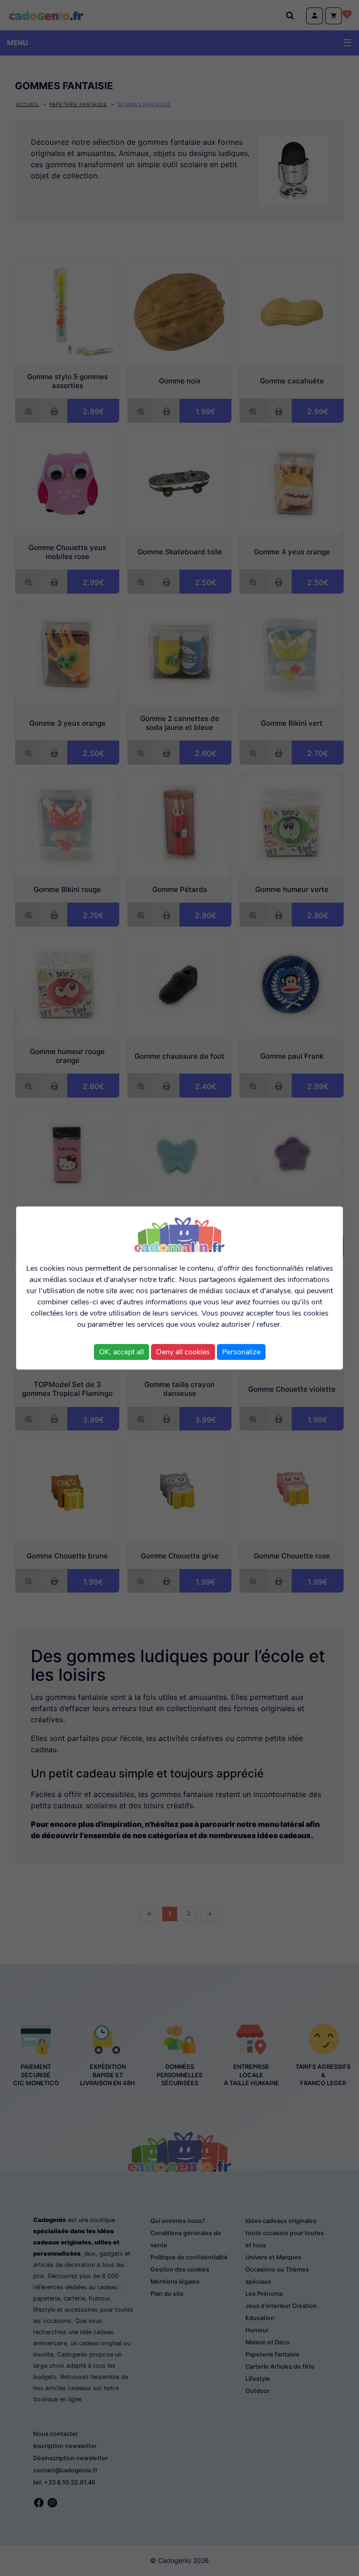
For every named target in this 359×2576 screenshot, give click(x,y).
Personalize (241, 1352)
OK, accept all (122, 1352)
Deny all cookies (183, 1352)
